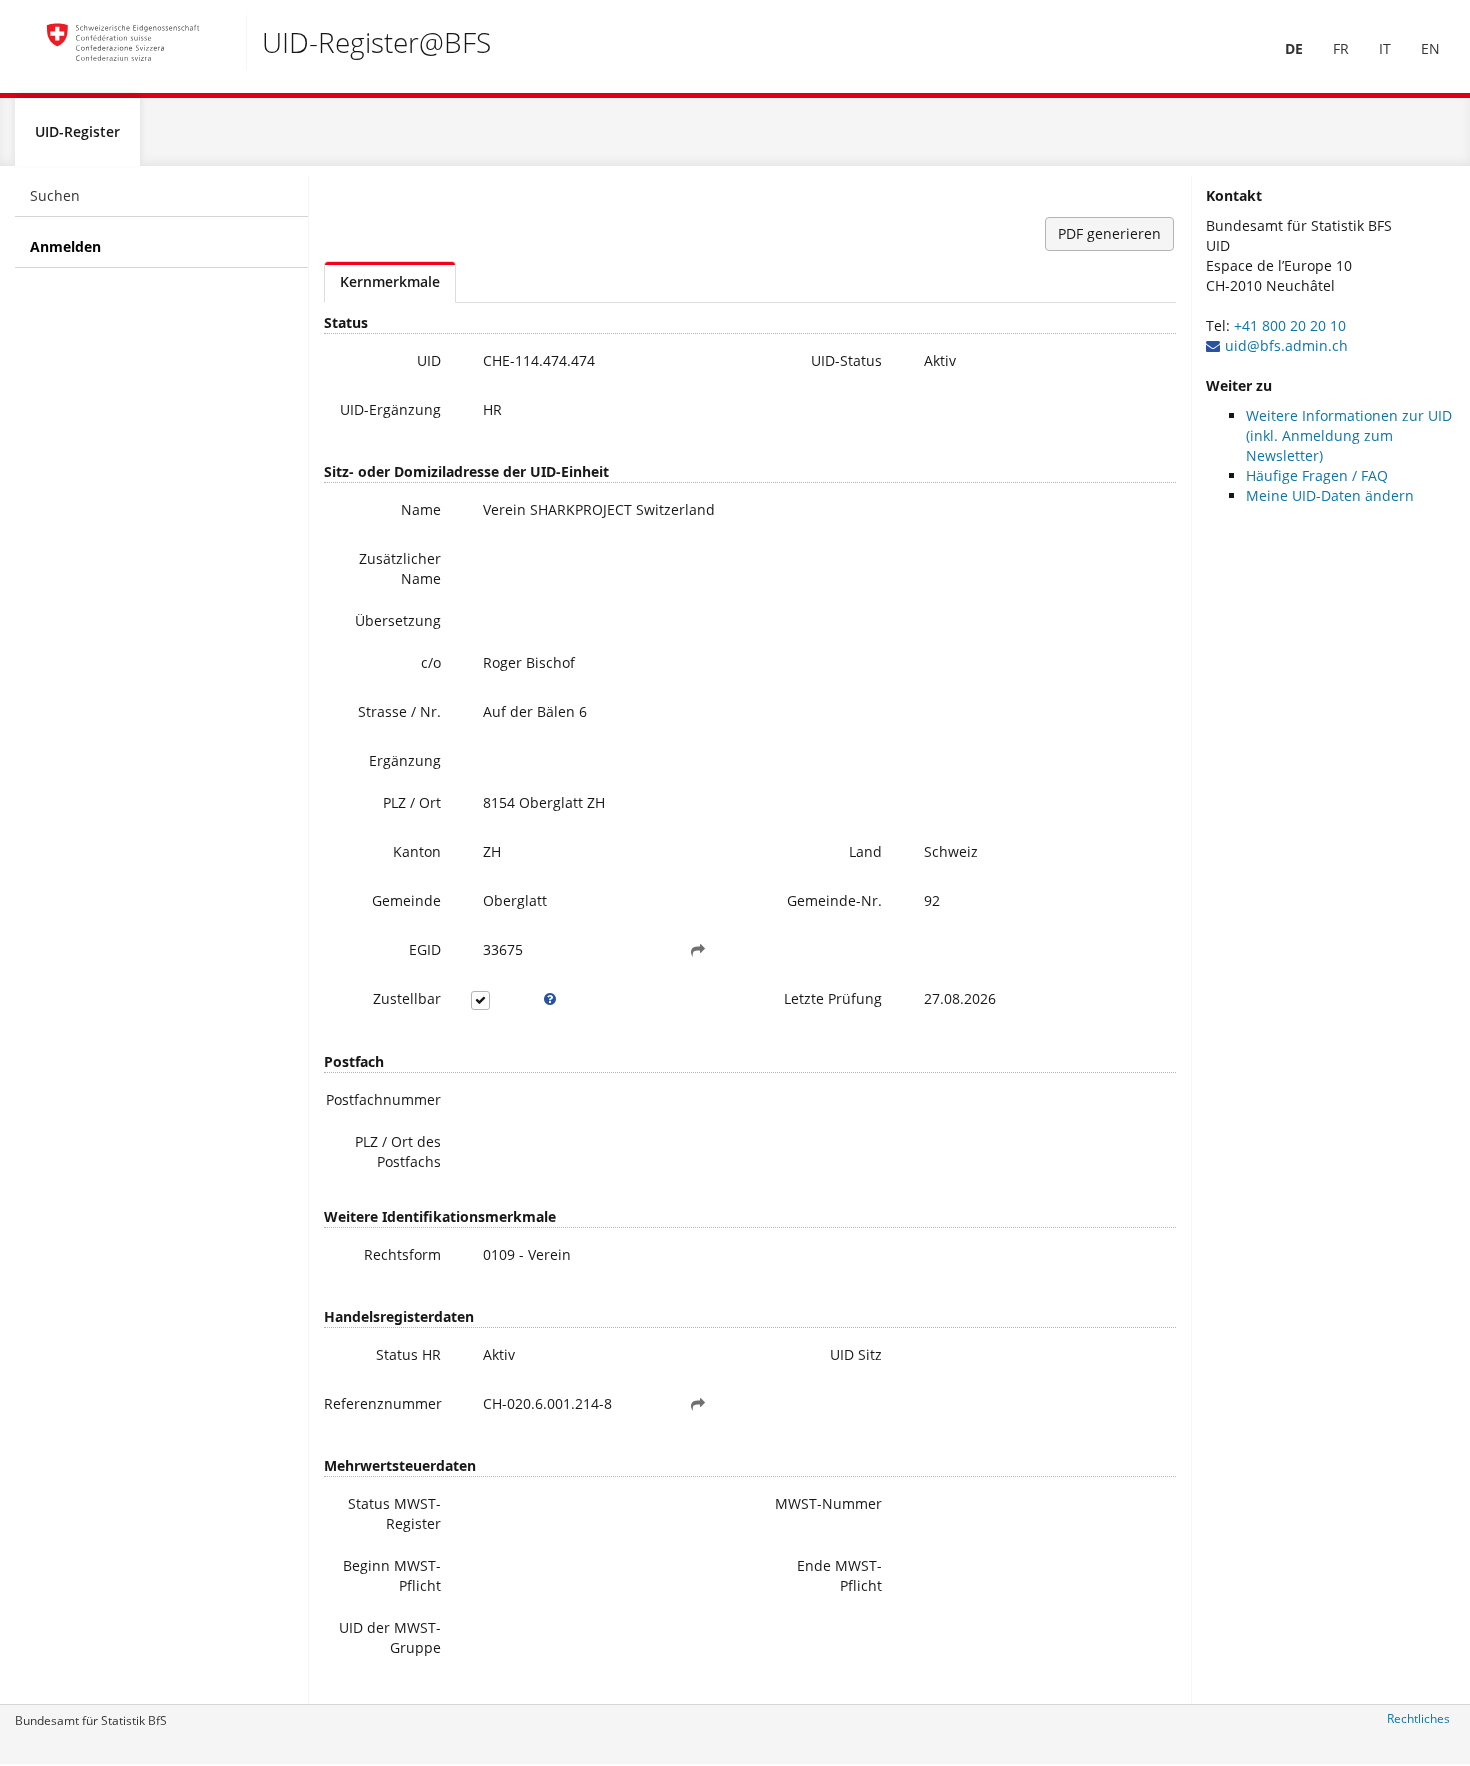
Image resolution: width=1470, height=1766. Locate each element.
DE (1294, 48)
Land (865, 851)
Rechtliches (1418, 1718)
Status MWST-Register (394, 1513)
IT (1385, 48)
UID (429, 360)
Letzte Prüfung (833, 998)
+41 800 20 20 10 (1290, 325)
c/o (431, 662)
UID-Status (846, 360)
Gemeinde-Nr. (834, 900)
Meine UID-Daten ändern (1330, 495)
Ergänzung (405, 760)
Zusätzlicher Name (400, 568)
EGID (425, 949)
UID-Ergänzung (390, 409)
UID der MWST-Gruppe (390, 1637)
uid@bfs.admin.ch (1286, 345)
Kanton (417, 851)
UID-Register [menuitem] (77, 131)
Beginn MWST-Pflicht (392, 1575)
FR (1341, 48)
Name (421, 509)
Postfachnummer (383, 1099)
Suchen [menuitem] (55, 195)
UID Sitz (856, 1354)
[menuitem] (1294, 49)
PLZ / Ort (412, 802)
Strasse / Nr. (399, 711)
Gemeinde (406, 900)
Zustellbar (407, 998)
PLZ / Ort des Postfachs (398, 1151)
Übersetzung (398, 620)
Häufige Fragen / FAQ (1317, 475)
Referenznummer (383, 1403)
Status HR (408, 1354)
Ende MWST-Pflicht (839, 1575)
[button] (698, 950)
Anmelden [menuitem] (65, 246)
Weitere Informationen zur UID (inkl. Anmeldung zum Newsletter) (1349, 435)
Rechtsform (402, 1254)
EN (1430, 48)
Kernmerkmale (390, 281)
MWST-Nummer (828, 1503)
